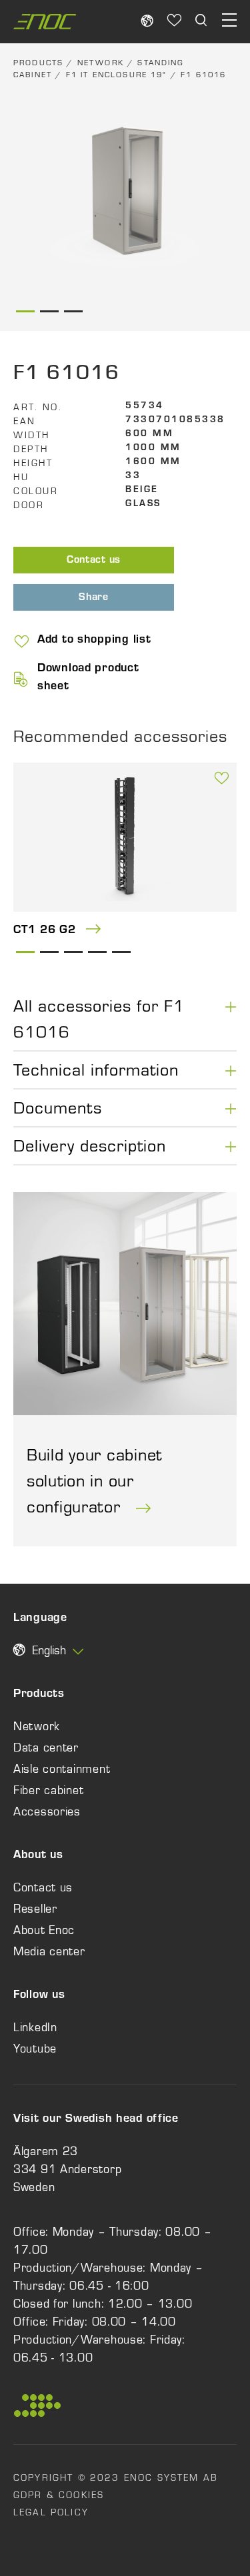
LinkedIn (35, 2027)
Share (94, 598)
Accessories (47, 1811)
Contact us (94, 561)
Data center (46, 1748)
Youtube (35, 2049)
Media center (49, 1951)
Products (38, 63)
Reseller (35, 1909)
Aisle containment (62, 1769)
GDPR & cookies (59, 2495)
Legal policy (51, 2512)
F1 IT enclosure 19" (117, 75)
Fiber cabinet (48, 1790)
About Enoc (44, 1930)
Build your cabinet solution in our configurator (94, 1480)
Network (101, 63)
